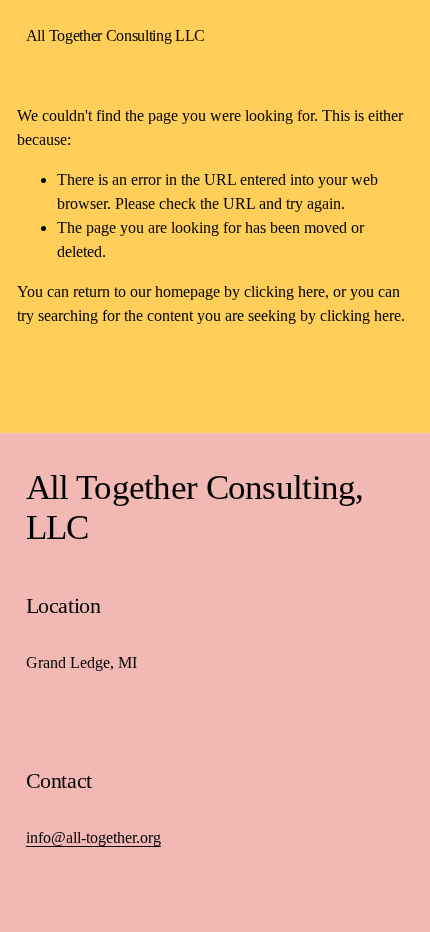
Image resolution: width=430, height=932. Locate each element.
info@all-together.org (93, 837)
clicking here (284, 291)
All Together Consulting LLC (115, 35)
